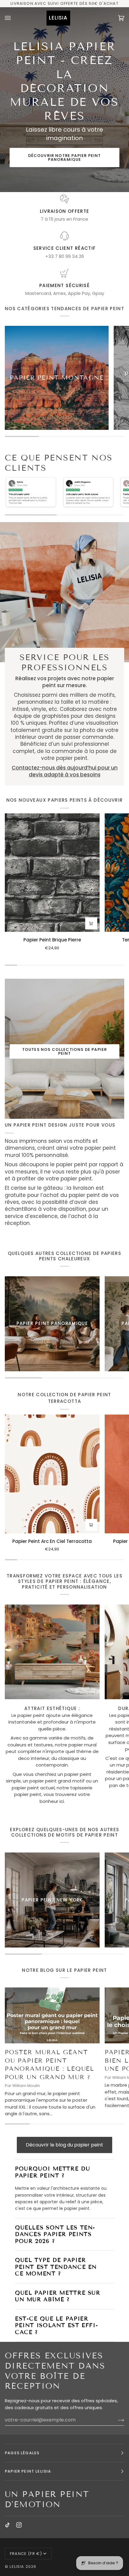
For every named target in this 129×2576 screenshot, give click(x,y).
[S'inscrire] (116, 2420)
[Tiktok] (7, 2525)
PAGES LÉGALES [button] (22, 2453)
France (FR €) (26, 2554)
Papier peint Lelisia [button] (28, 2471)
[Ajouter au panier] (91, 923)
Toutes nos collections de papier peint (64, 1051)
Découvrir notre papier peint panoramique (65, 158)
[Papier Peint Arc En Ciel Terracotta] (52, 1474)
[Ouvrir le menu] (14, 18)
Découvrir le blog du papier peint (64, 2145)
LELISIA (17, 2567)
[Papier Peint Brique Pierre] (52, 873)
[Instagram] (19, 2525)
